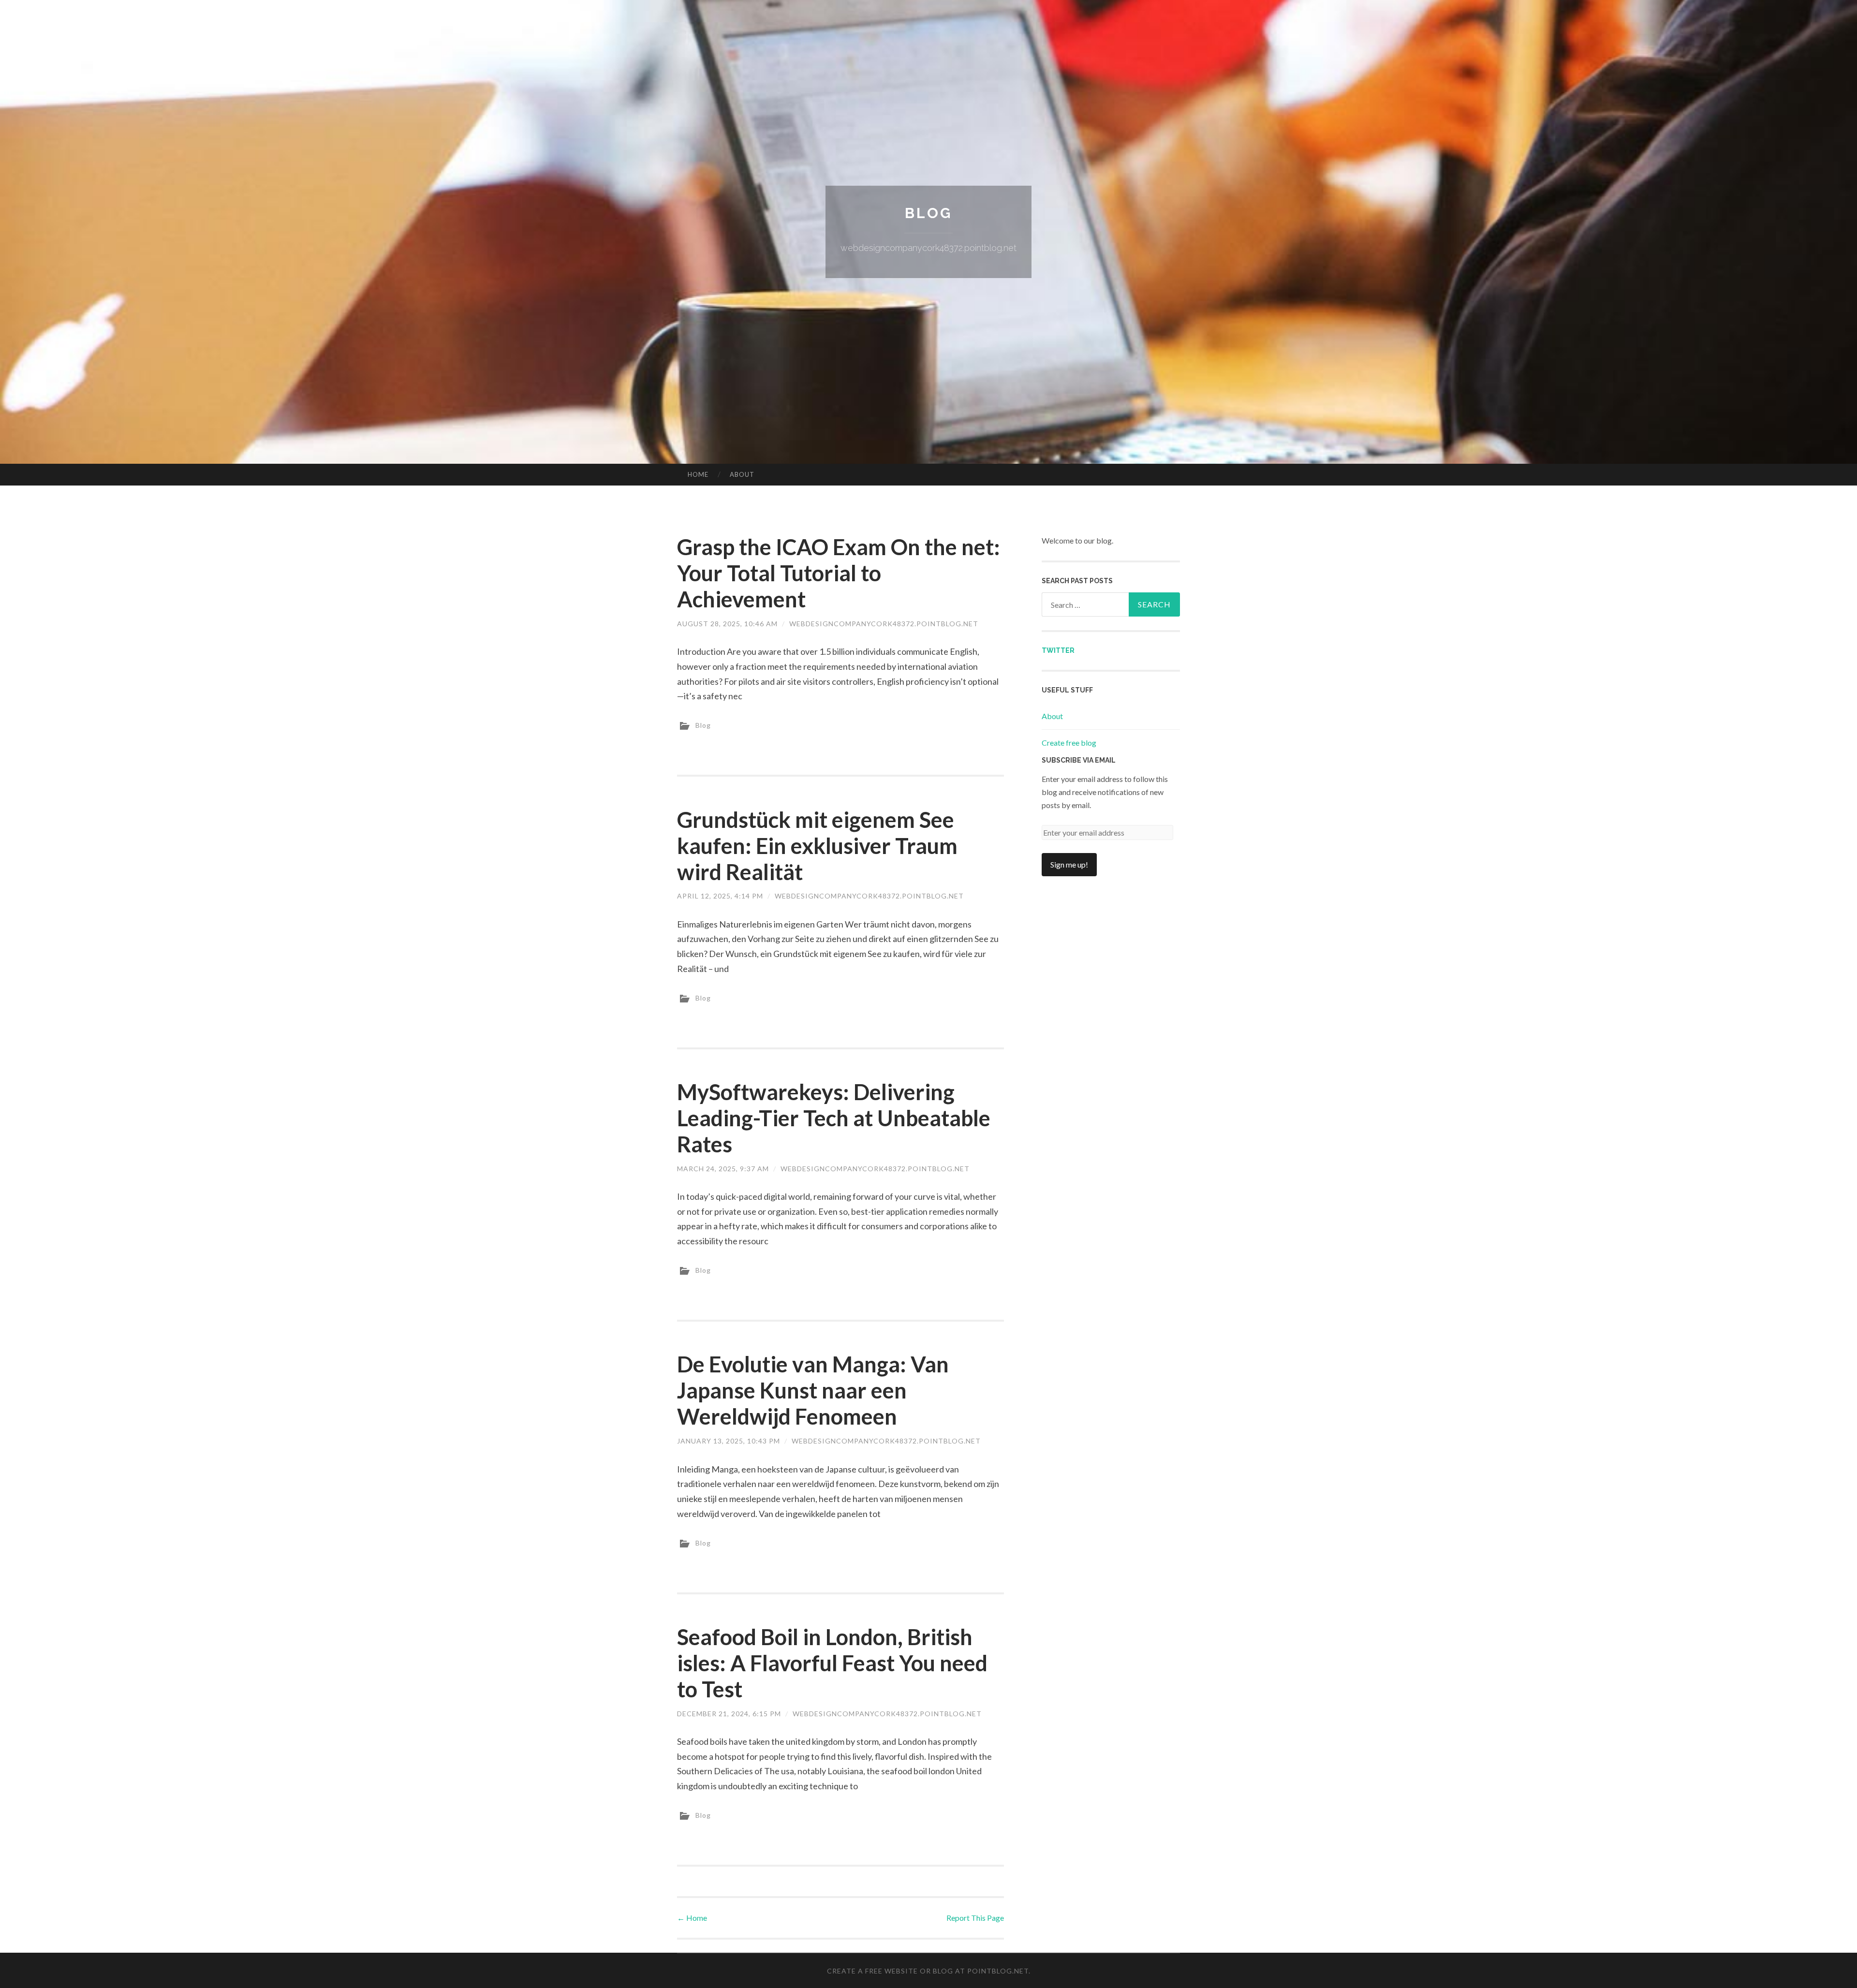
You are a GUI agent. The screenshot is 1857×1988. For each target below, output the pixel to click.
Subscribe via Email (1079, 760)
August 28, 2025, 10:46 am (727, 624)
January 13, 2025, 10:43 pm (729, 1441)
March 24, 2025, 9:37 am (723, 1169)
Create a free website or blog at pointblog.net (928, 1971)
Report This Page (975, 1918)
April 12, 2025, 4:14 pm (720, 896)
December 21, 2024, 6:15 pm (729, 1714)
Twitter (1058, 650)
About (742, 474)
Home (698, 474)
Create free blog (1069, 743)
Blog (928, 213)
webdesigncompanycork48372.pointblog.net (884, 624)
